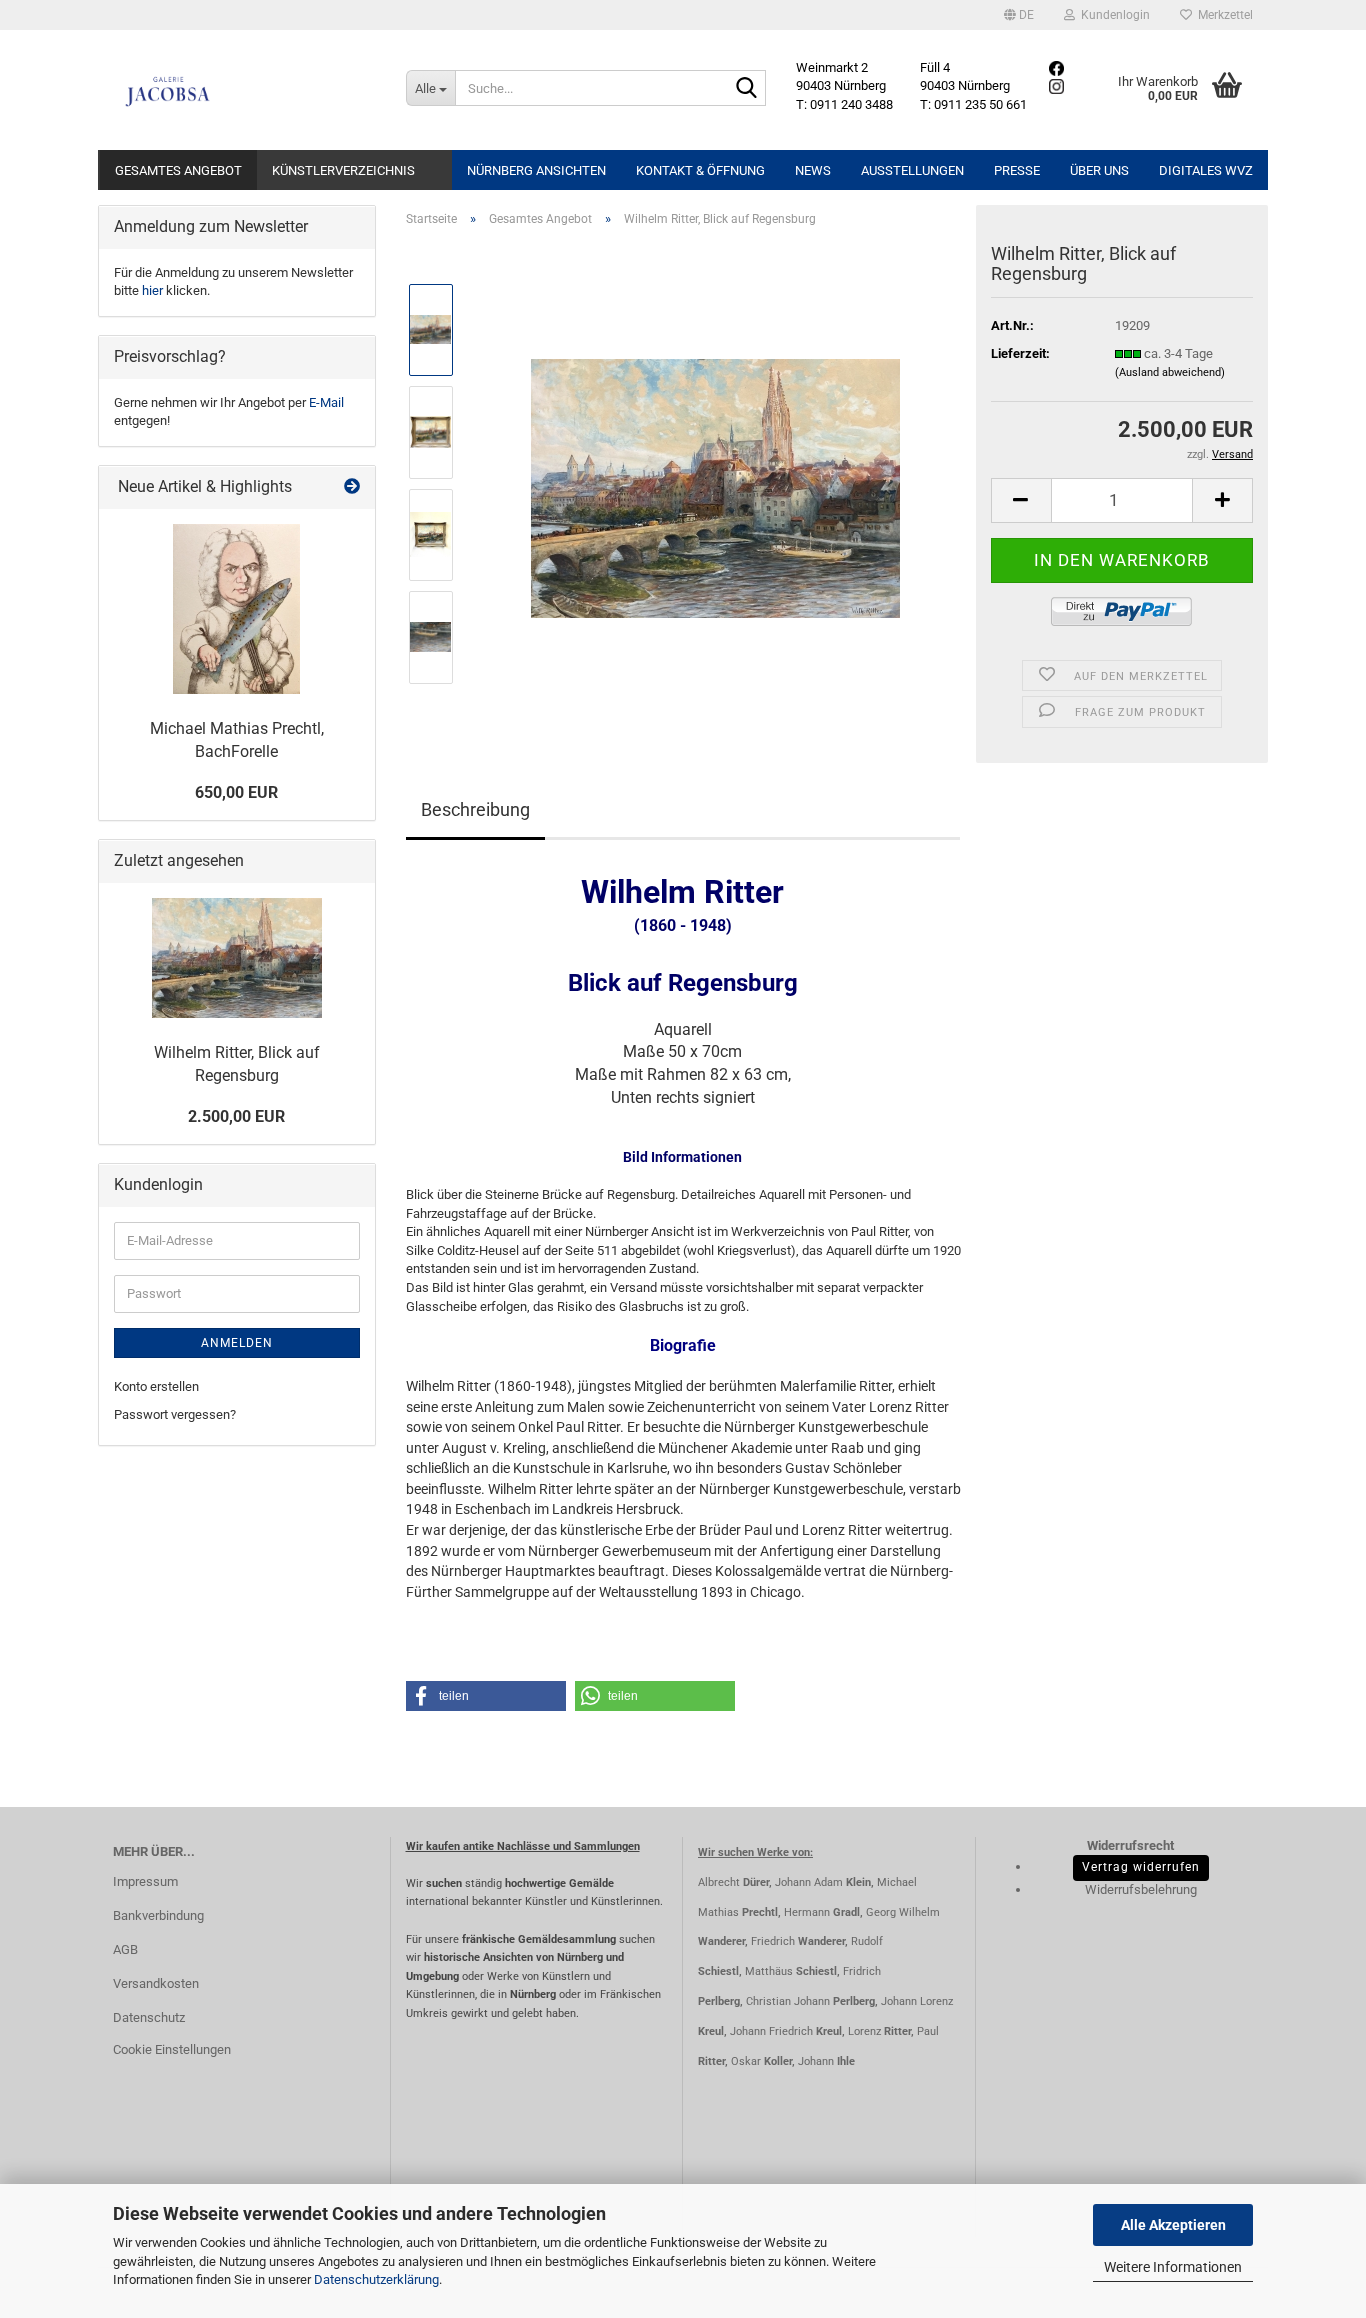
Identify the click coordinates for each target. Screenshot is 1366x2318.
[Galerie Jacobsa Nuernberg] (244, 90)
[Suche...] (747, 89)
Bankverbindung (158, 1915)
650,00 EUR (236, 792)
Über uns (1099, 170)
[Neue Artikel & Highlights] (352, 487)
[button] (1019, 15)
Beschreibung (475, 809)
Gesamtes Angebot (178, 170)
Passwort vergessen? (175, 1414)
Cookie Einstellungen (172, 2049)
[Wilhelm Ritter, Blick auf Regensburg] (715, 482)
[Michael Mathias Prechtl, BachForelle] (236, 609)
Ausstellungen (912, 170)
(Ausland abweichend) (1170, 372)
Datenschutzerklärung (376, 2279)
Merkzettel (1222, 15)
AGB (125, 1949)
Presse (1017, 170)
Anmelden (237, 1343)
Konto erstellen (156, 1386)
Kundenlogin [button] (1112, 15)
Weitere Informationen (1173, 2267)
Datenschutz (149, 2017)
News (813, 170)
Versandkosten (156, 1983)
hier (152, 290)
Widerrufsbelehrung (1141, 1889)
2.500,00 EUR (236, 1116)
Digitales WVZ (1206, 170)
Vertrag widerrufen (1141, 1867)
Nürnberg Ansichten (536, 170)
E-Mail (326, 402)
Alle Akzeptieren (1173, 2225)
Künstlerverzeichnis (343, 170)
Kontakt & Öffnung (700, 170)
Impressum (145, 1881)
